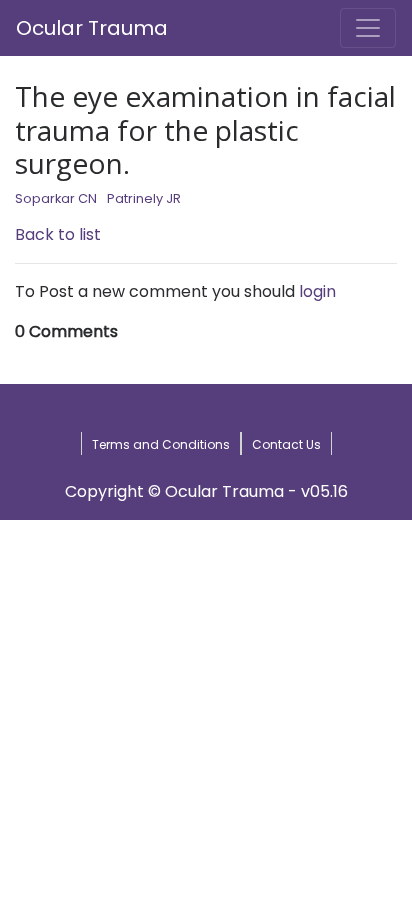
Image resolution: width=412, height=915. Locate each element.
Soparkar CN (56, 198)
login (317, 291)
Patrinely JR (144, 198)
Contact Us (286, 444)
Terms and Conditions (161, 444)
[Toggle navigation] (368, 28)
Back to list (58, 234)
